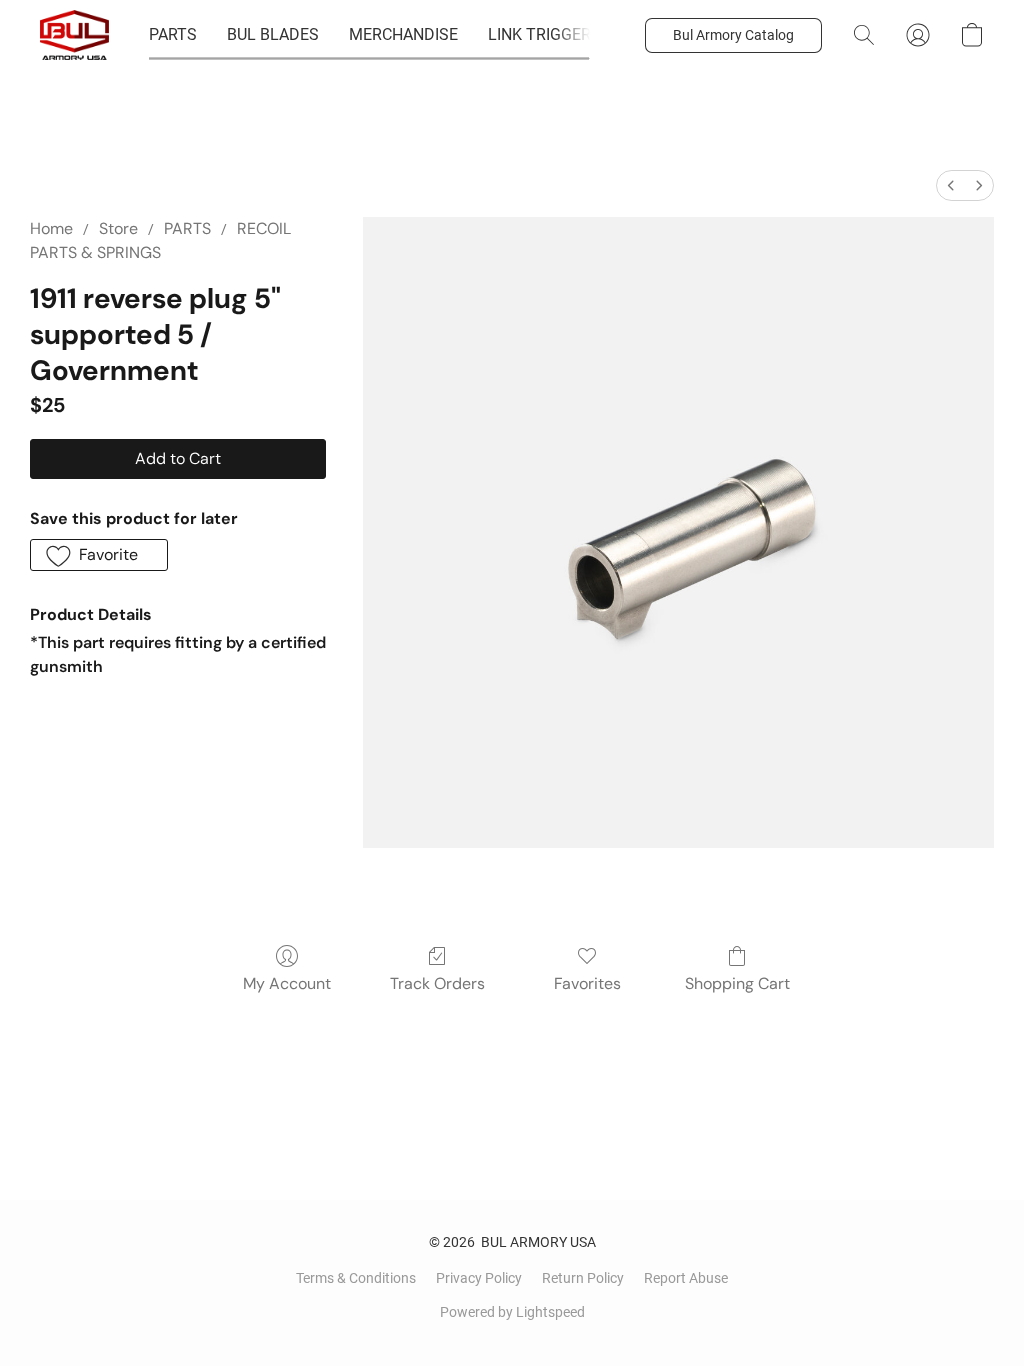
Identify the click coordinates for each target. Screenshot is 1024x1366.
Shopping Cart (737, 983)
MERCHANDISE (403, 34)
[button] (74, 35)
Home (51, 228)
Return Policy (583, 1278)
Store (118, 228)
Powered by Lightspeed (512, 1312)
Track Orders (437, 983)
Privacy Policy (479, 1278)
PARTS (173, 34)
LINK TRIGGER (539, 34)
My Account (287, 983)
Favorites (587, 983)
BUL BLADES (273, 34)
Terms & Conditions (356, 1278)
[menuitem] (951, 185)
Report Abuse (686, 1278)
